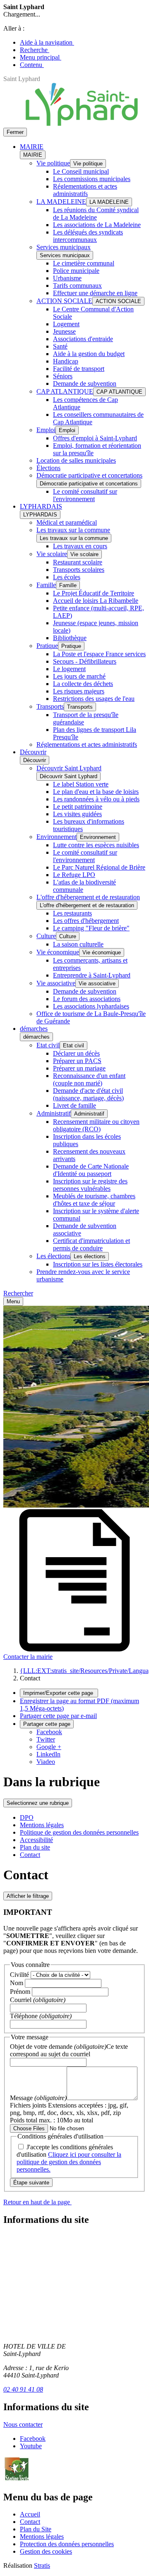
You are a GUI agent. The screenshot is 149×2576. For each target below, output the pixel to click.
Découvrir (33, 752)
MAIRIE (32, 147)
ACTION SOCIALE (64, 301)
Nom (17, 1983)
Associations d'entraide (83, 339)
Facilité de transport (79, 369)
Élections (48, 468)
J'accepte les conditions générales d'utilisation (69, 2158)
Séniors (63, 376)
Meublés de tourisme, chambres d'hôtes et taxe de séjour (94, 1200)
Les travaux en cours (80, 546)
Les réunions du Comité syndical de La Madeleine (96, 214)
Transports (50, 706)
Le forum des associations (87, 999)
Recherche (35, 50)
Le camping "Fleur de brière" (91, 928)
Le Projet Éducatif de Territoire (94, 593)
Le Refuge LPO (74, 875)
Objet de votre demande (69, 2050)
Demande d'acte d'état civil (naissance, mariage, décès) (88, 1094)
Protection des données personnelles (67, 2544)
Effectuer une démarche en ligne (95, 293)
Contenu (32, 65)
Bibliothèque (70, 638)
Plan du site (35, 1847)
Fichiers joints (69, 2113)
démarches (34, 1029)
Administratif (54, 1113)
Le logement (69, 669)
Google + (49, 1747)
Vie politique (53, 163)
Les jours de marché (79, 676)
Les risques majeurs (79, 691)
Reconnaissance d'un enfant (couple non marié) (89, 1079)
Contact (30, 1855)
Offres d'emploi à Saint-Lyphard (95, 438)
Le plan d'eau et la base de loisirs (96, 792)
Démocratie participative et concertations (89, 475)
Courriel (38, 2000)
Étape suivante (31, 2183)
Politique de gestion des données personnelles (79, 1832)
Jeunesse (64, 331)
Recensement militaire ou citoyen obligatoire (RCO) (96, 1125)
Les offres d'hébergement (86, 921)
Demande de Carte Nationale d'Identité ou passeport (91, 1170)
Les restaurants (72, 913)
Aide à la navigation (47, 42)
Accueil (30, 2514)
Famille (46, 585)
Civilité (20, 1975)
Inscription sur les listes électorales (98, 1264)
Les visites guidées (77, 814)
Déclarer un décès (76, 1053)
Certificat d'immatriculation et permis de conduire (91, 1244)
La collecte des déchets (83, 684)
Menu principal (41, 57)
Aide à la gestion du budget (89, 354)
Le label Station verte (81, 784)
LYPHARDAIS (41, 506)
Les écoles (67, 577)
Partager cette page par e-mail (58, 1716)
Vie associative (56, 983)
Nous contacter (23, 2424)
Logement (66, 324)
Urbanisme (67, 278)
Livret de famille (74, 1105)
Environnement (56, 837)
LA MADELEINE (61, 202)
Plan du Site (36, 2529)
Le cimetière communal (84, 263)
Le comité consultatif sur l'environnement (85, 495)
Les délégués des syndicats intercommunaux (88, 236)
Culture (46, 936)
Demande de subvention (85, 384)
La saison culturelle (78, 944)
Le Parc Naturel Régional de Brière (99, 867)
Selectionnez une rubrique (38, 1803)
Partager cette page (47, 1724)
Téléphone (41, 2016)
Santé (60, 346)
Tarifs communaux (77, 286)
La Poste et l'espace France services (99, 654)
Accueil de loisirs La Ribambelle (96, 601)
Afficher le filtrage (28, 1896)
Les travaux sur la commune (73, 530)
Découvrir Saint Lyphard (69, 768)
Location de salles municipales (76, 460)
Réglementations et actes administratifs (85, 190)
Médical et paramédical (67, 522)
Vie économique (58, 952)
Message (38, 2098)
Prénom (21, 1992)
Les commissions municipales (92, 179)
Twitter (46, 1739)
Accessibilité (36, 1840)
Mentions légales (42, 1825)
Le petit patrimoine (78, 806)
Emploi (46, 430)
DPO (27, 1817)
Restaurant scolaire (78, 562)
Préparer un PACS (77, 1061)
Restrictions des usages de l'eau (94, 699)
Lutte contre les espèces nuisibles (96, 845)
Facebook (49, 1732)
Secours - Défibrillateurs (85, 661)
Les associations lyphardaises (91, 1006)
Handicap (66, 361)
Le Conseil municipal (81, 171)
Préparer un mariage (79, 1068)
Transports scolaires (79, 570)
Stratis (42, 2565)
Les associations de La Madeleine (97, 225)
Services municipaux (64, 247)
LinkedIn (48, 1754)
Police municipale (76, 271)
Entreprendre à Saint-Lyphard (92, 975)
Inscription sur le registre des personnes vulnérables (90, 1185)
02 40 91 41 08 (23, 2389)
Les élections (53, 1256)
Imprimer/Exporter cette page (59, 1693)
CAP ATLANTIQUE (65, 391)
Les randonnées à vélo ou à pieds (96, 799)
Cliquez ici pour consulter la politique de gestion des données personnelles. (69, 2162)
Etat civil (48, 1045)
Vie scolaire (52, 554)
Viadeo (46, 1762)
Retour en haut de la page (37, 2202)
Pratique (47, 646)
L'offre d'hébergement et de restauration (88, 897)
